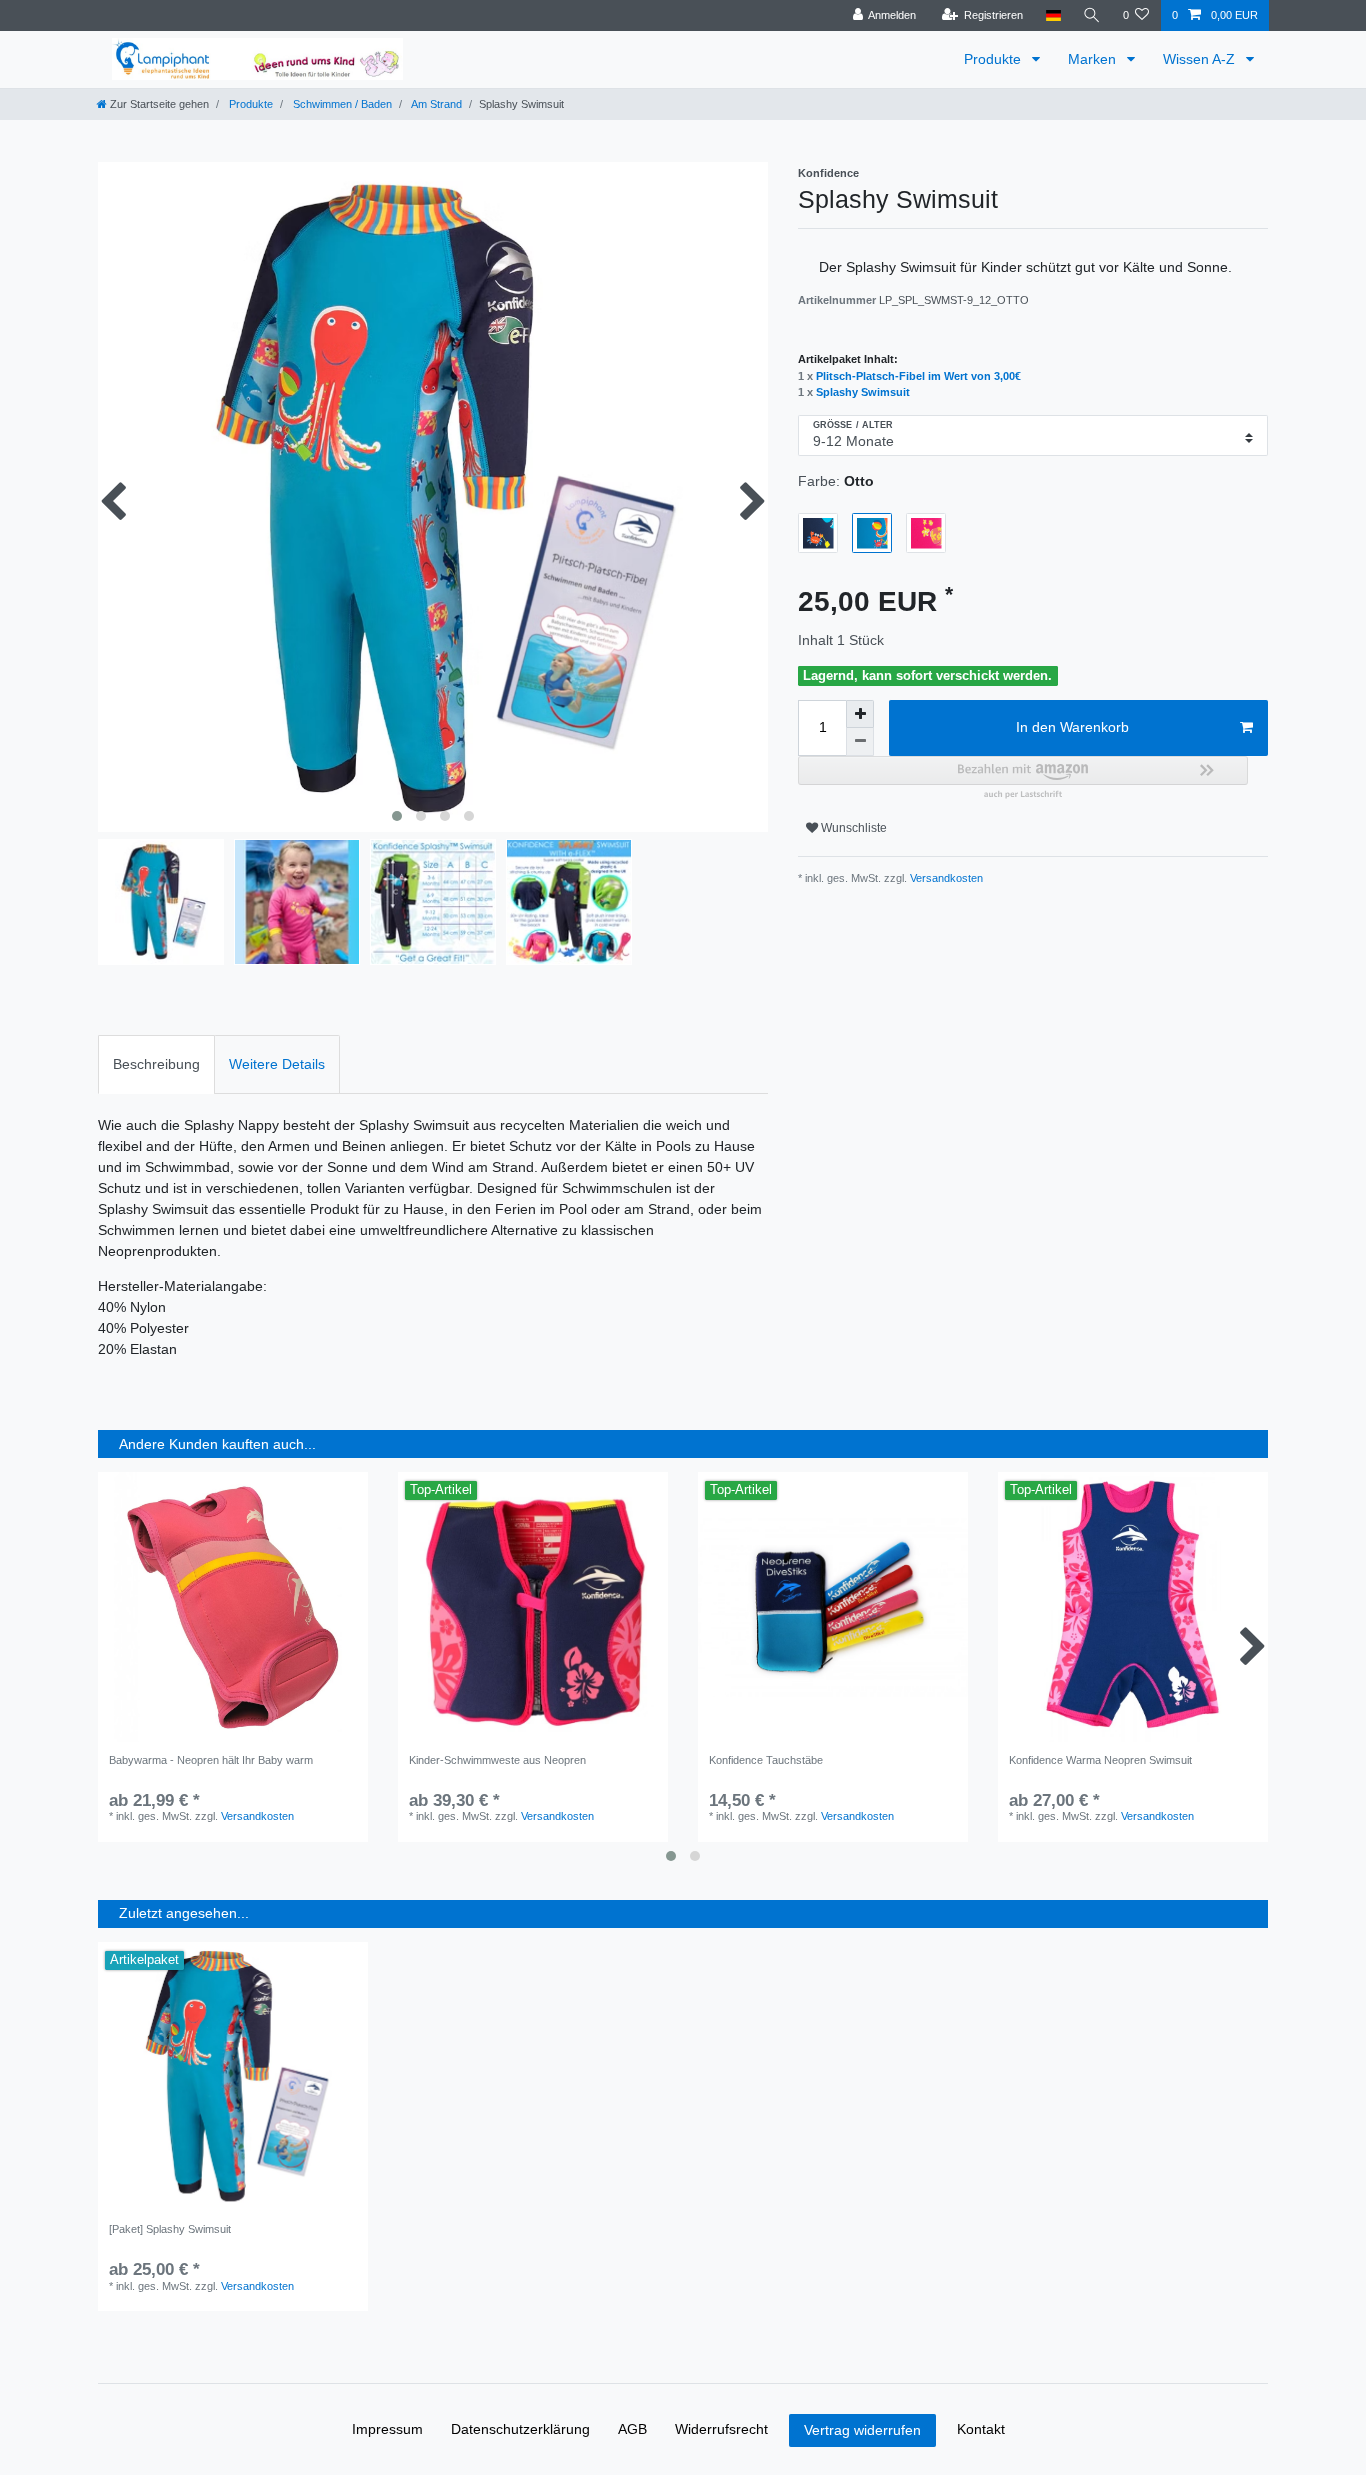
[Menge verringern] (860, 742)
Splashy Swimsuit (863, 392)
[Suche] (1092, 15)
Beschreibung (156, 1064)
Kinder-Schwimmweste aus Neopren (497, 1760)
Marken (1094, 59)
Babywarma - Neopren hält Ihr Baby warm (211, 1760)
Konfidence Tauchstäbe (766, 1760)
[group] (833, 1607)
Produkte (994, 59)
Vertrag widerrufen (862, 2430)
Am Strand (435, 104)
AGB (632, 2429)
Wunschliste (852, 828)
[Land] (1052, 15)
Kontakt (981, 2429)
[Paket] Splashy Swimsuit (170, 2229)
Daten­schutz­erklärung (520, 2429)
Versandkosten (945, 878)
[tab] (156, 1064)
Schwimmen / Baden (341, 104)
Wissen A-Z (1201, 59)
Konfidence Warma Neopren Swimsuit (1100, 1760)
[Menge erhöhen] (860, 714)
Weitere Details (277, 1064)
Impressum (387, 2429)
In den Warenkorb (1072, 727)
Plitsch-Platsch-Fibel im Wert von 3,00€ (918, 376)
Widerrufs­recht (721, 2429)
